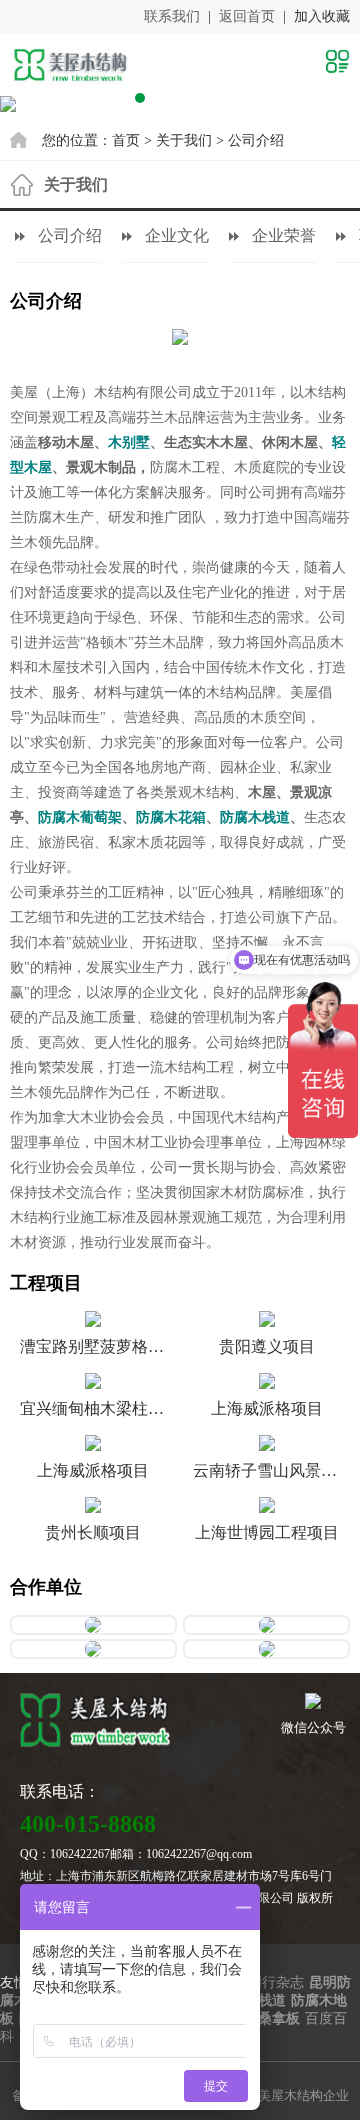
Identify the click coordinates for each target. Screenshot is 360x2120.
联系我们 (172, 16)
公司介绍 (256, 140)
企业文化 (177, 235)
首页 (126, 140)
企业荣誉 (284, 235)
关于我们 (184, 140)
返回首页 (247, 16)
